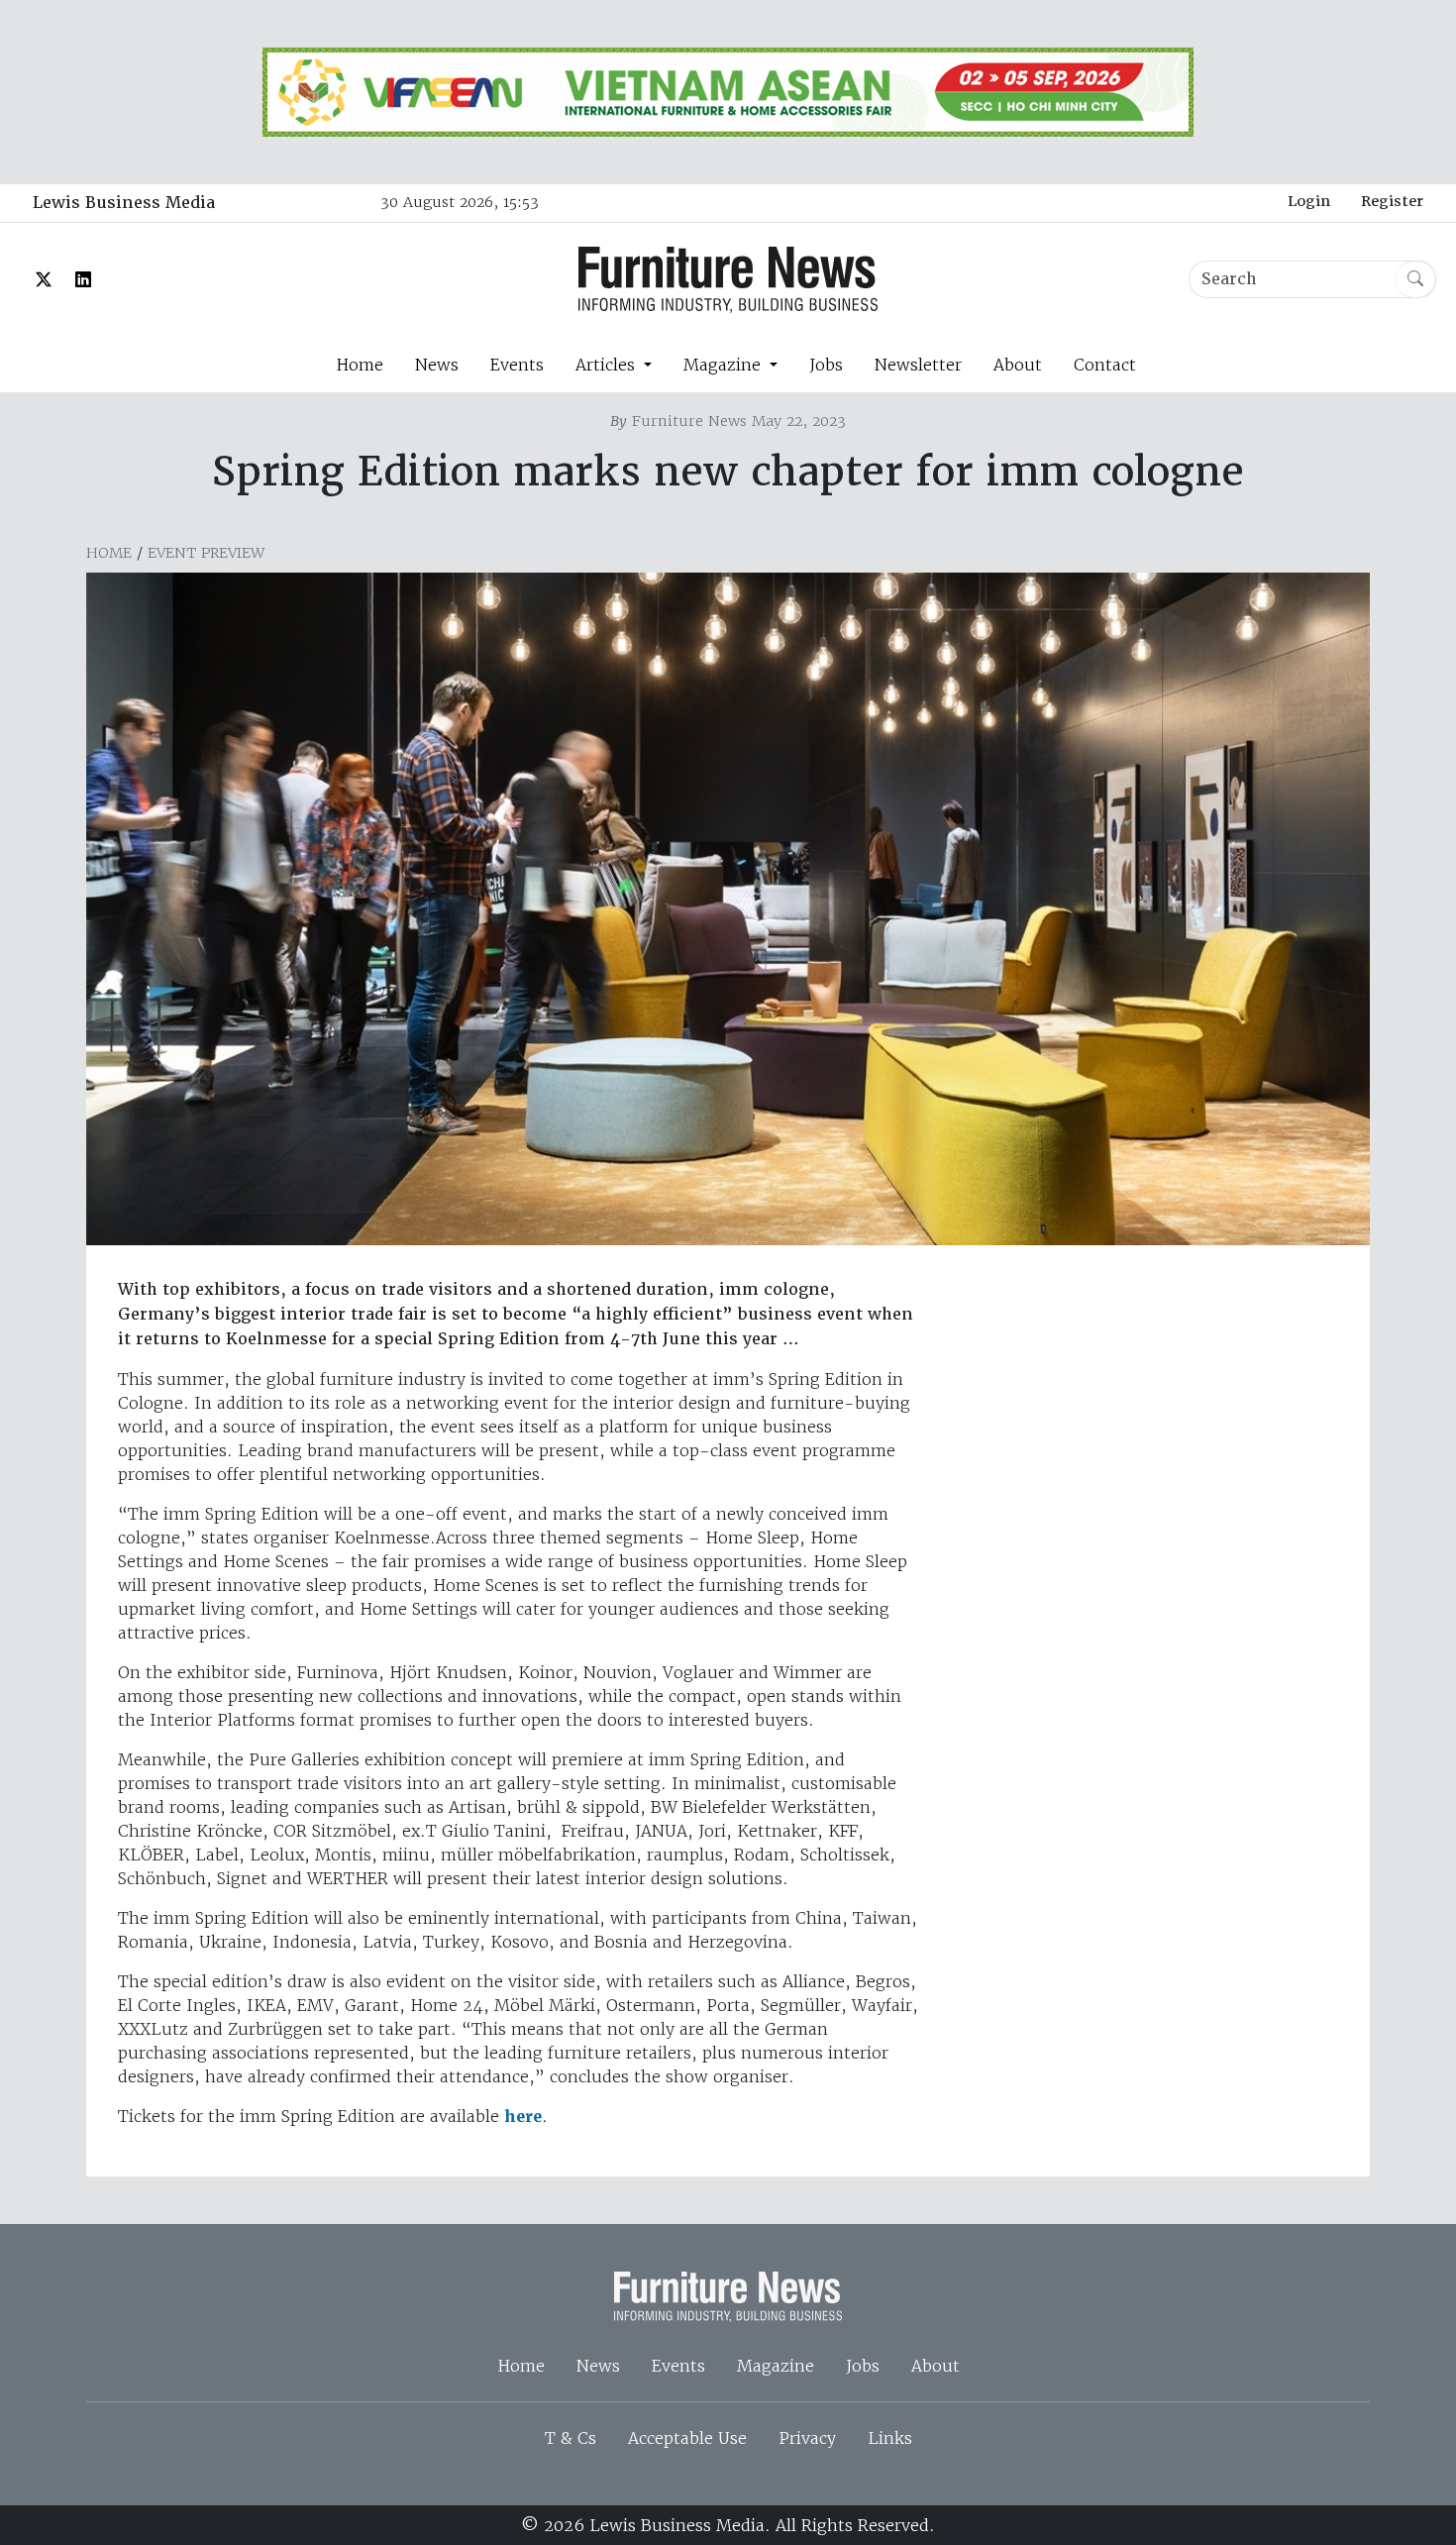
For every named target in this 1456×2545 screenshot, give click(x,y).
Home (360, 365)
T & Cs (571, 2438)
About (1018, 365)
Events (517, 365)
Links (890, 2438)
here (523, 2117)
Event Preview (206, 553)
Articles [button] (608, 365)
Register (1392, 201)
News (437, 365)
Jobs (826, 365)
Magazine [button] (725, 365)
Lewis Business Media (124, 203)
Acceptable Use (687, 2438)
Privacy (807, 2438)
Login (1309, 201)
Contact (1105, 365)
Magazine (776, 2366)
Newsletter (918, 365)
